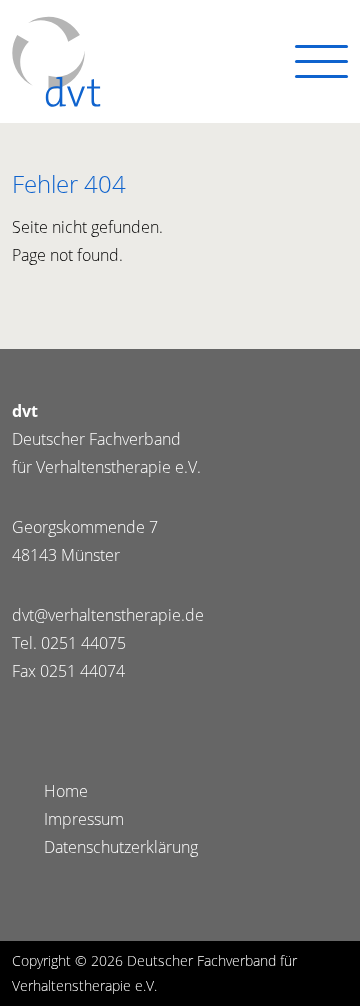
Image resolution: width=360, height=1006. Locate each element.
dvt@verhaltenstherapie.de (108, 615)
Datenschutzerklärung (121, 847)
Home (66, 791)
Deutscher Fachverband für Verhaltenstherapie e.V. (56, 61)
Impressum (84, 819)
